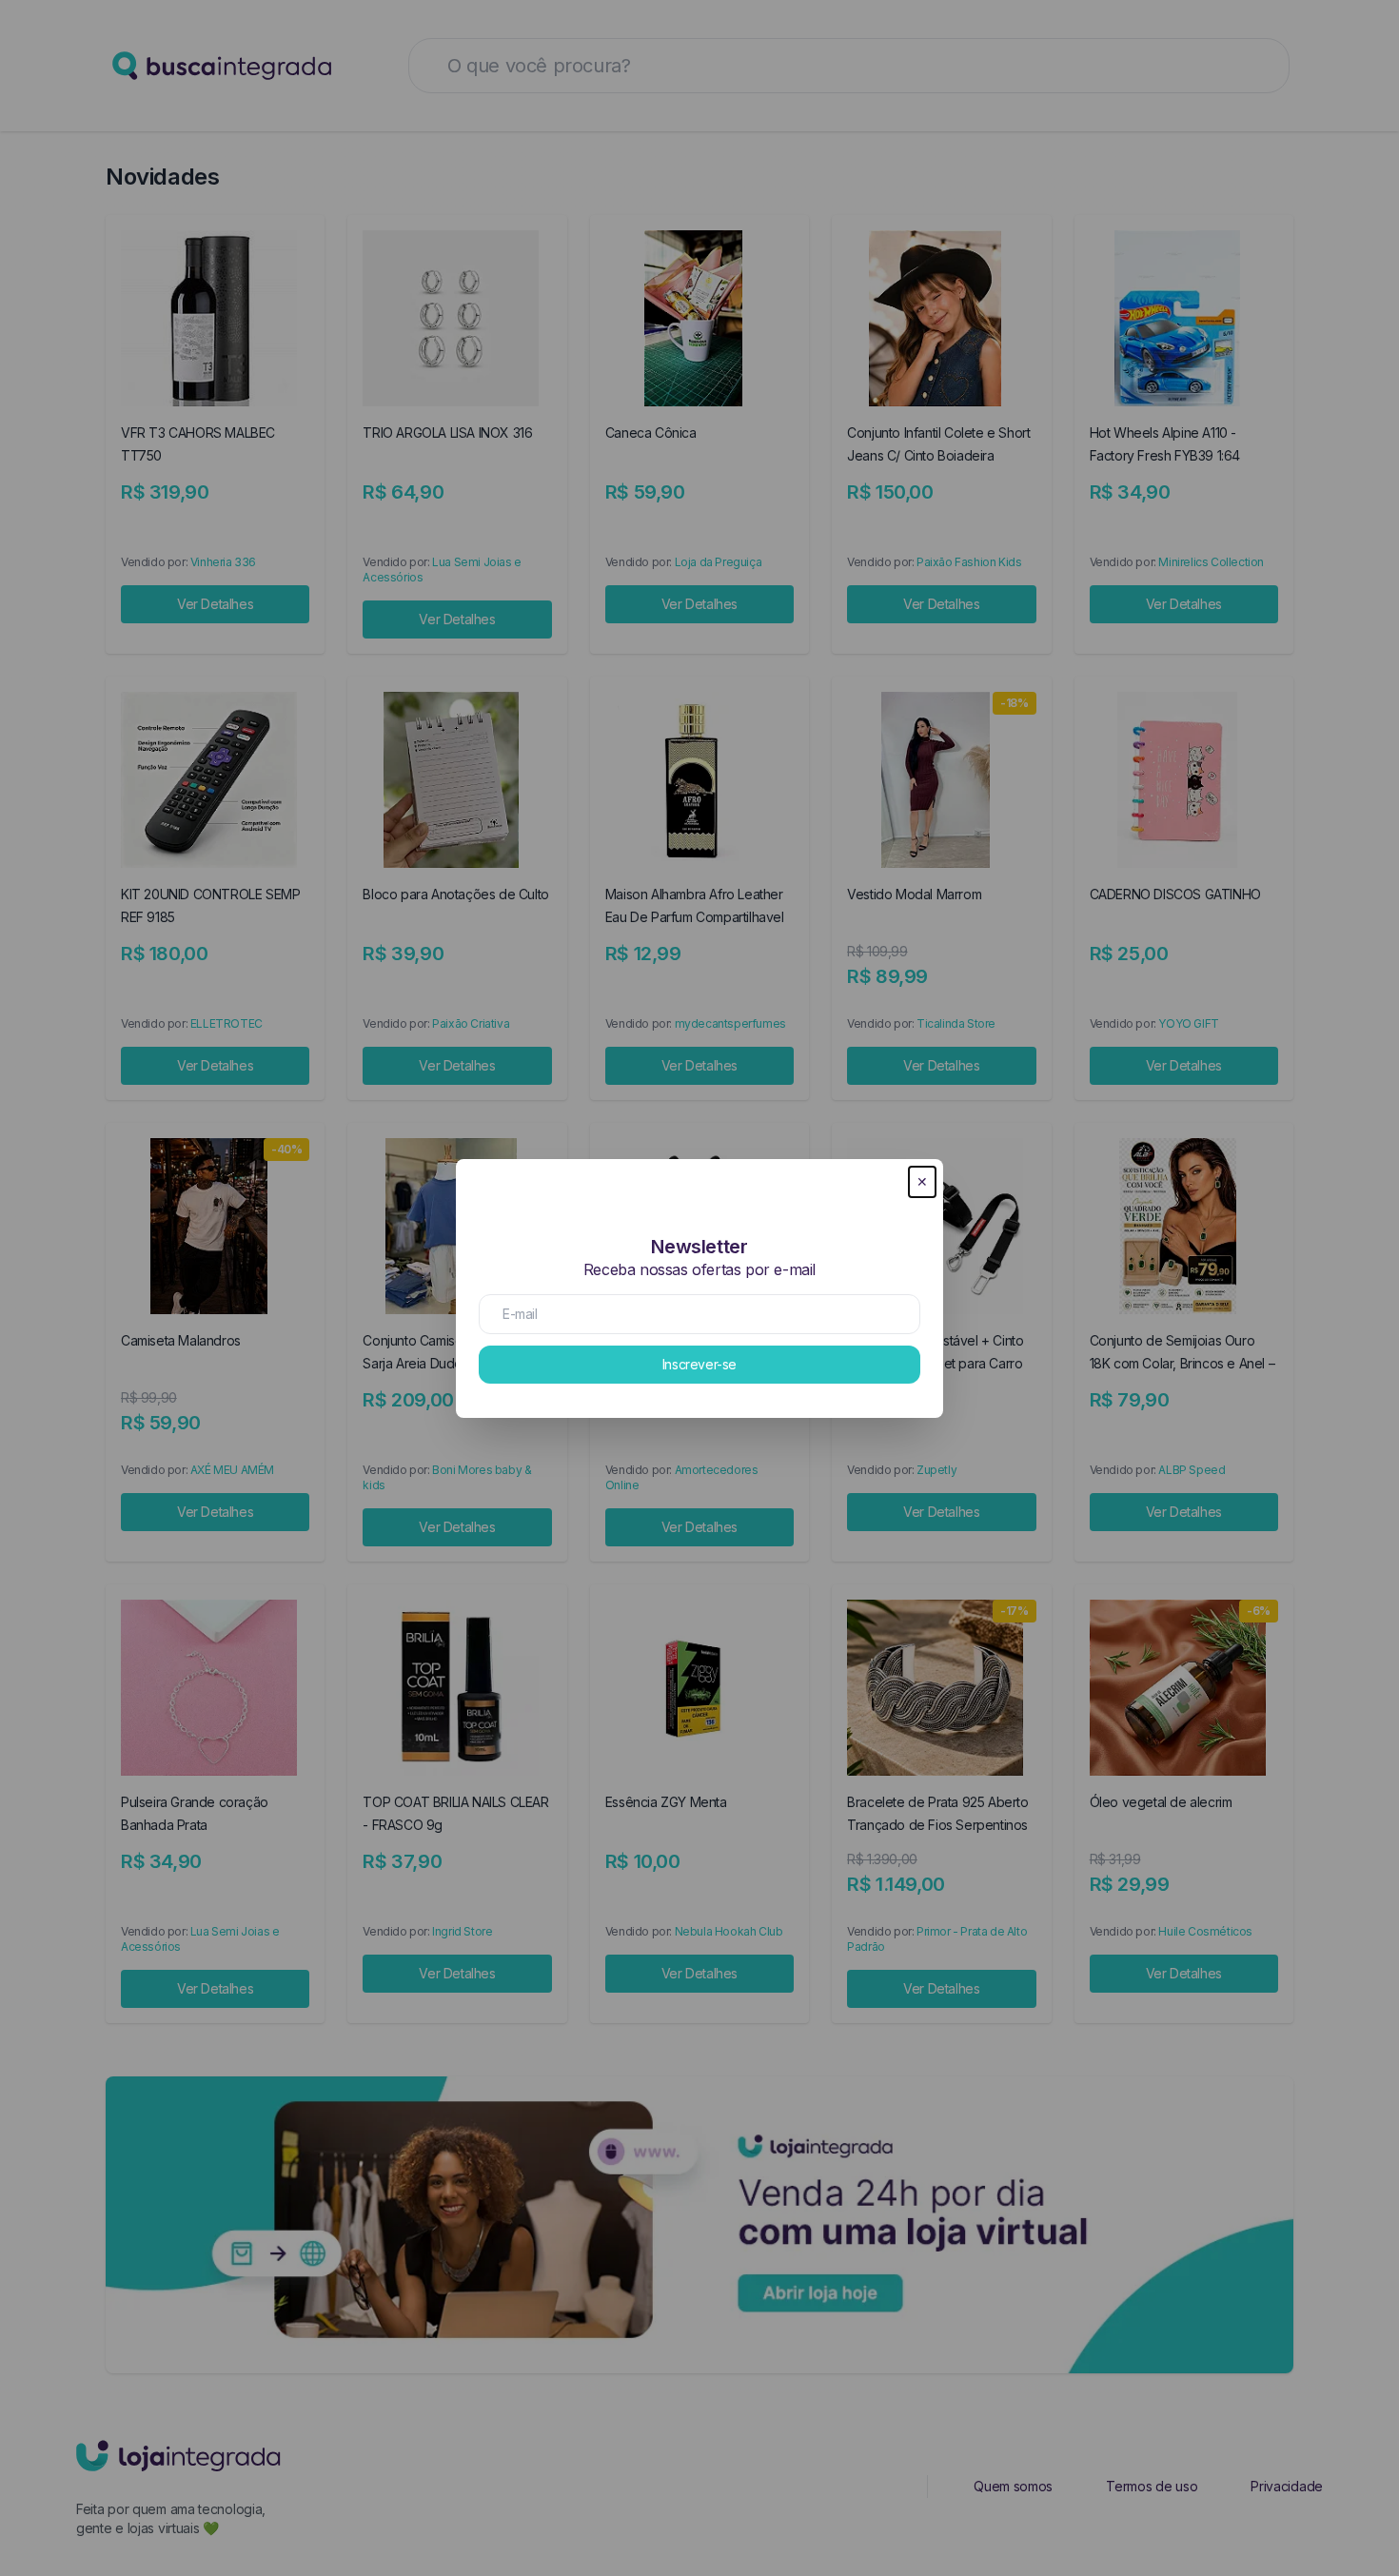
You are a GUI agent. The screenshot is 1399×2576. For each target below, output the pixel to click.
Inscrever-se (699, 1364)
